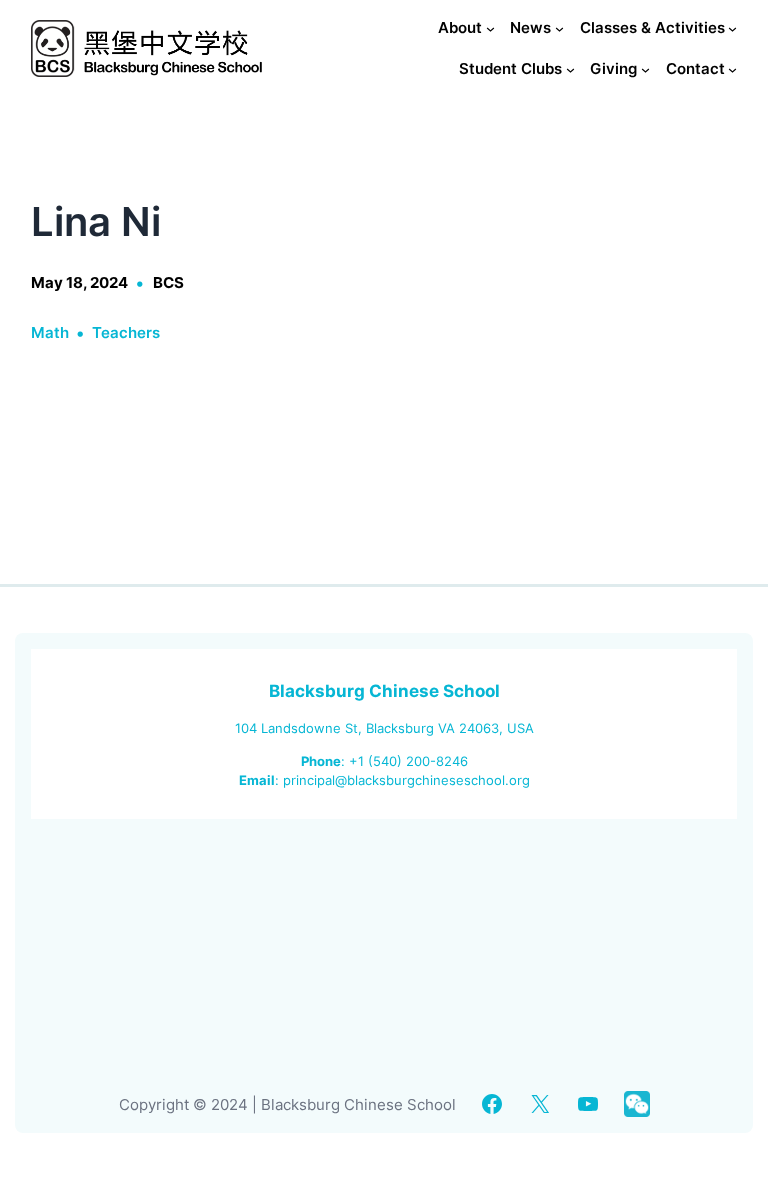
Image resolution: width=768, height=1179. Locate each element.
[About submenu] (490, 28)
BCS (168, 282)
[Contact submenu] (732, 69)
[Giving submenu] (645, 69)
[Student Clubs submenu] (570, 69)
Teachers (126, 332)
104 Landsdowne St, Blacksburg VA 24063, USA (384, 728)
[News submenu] (559, 28)
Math (50, 332)
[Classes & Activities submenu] (732, 28)
